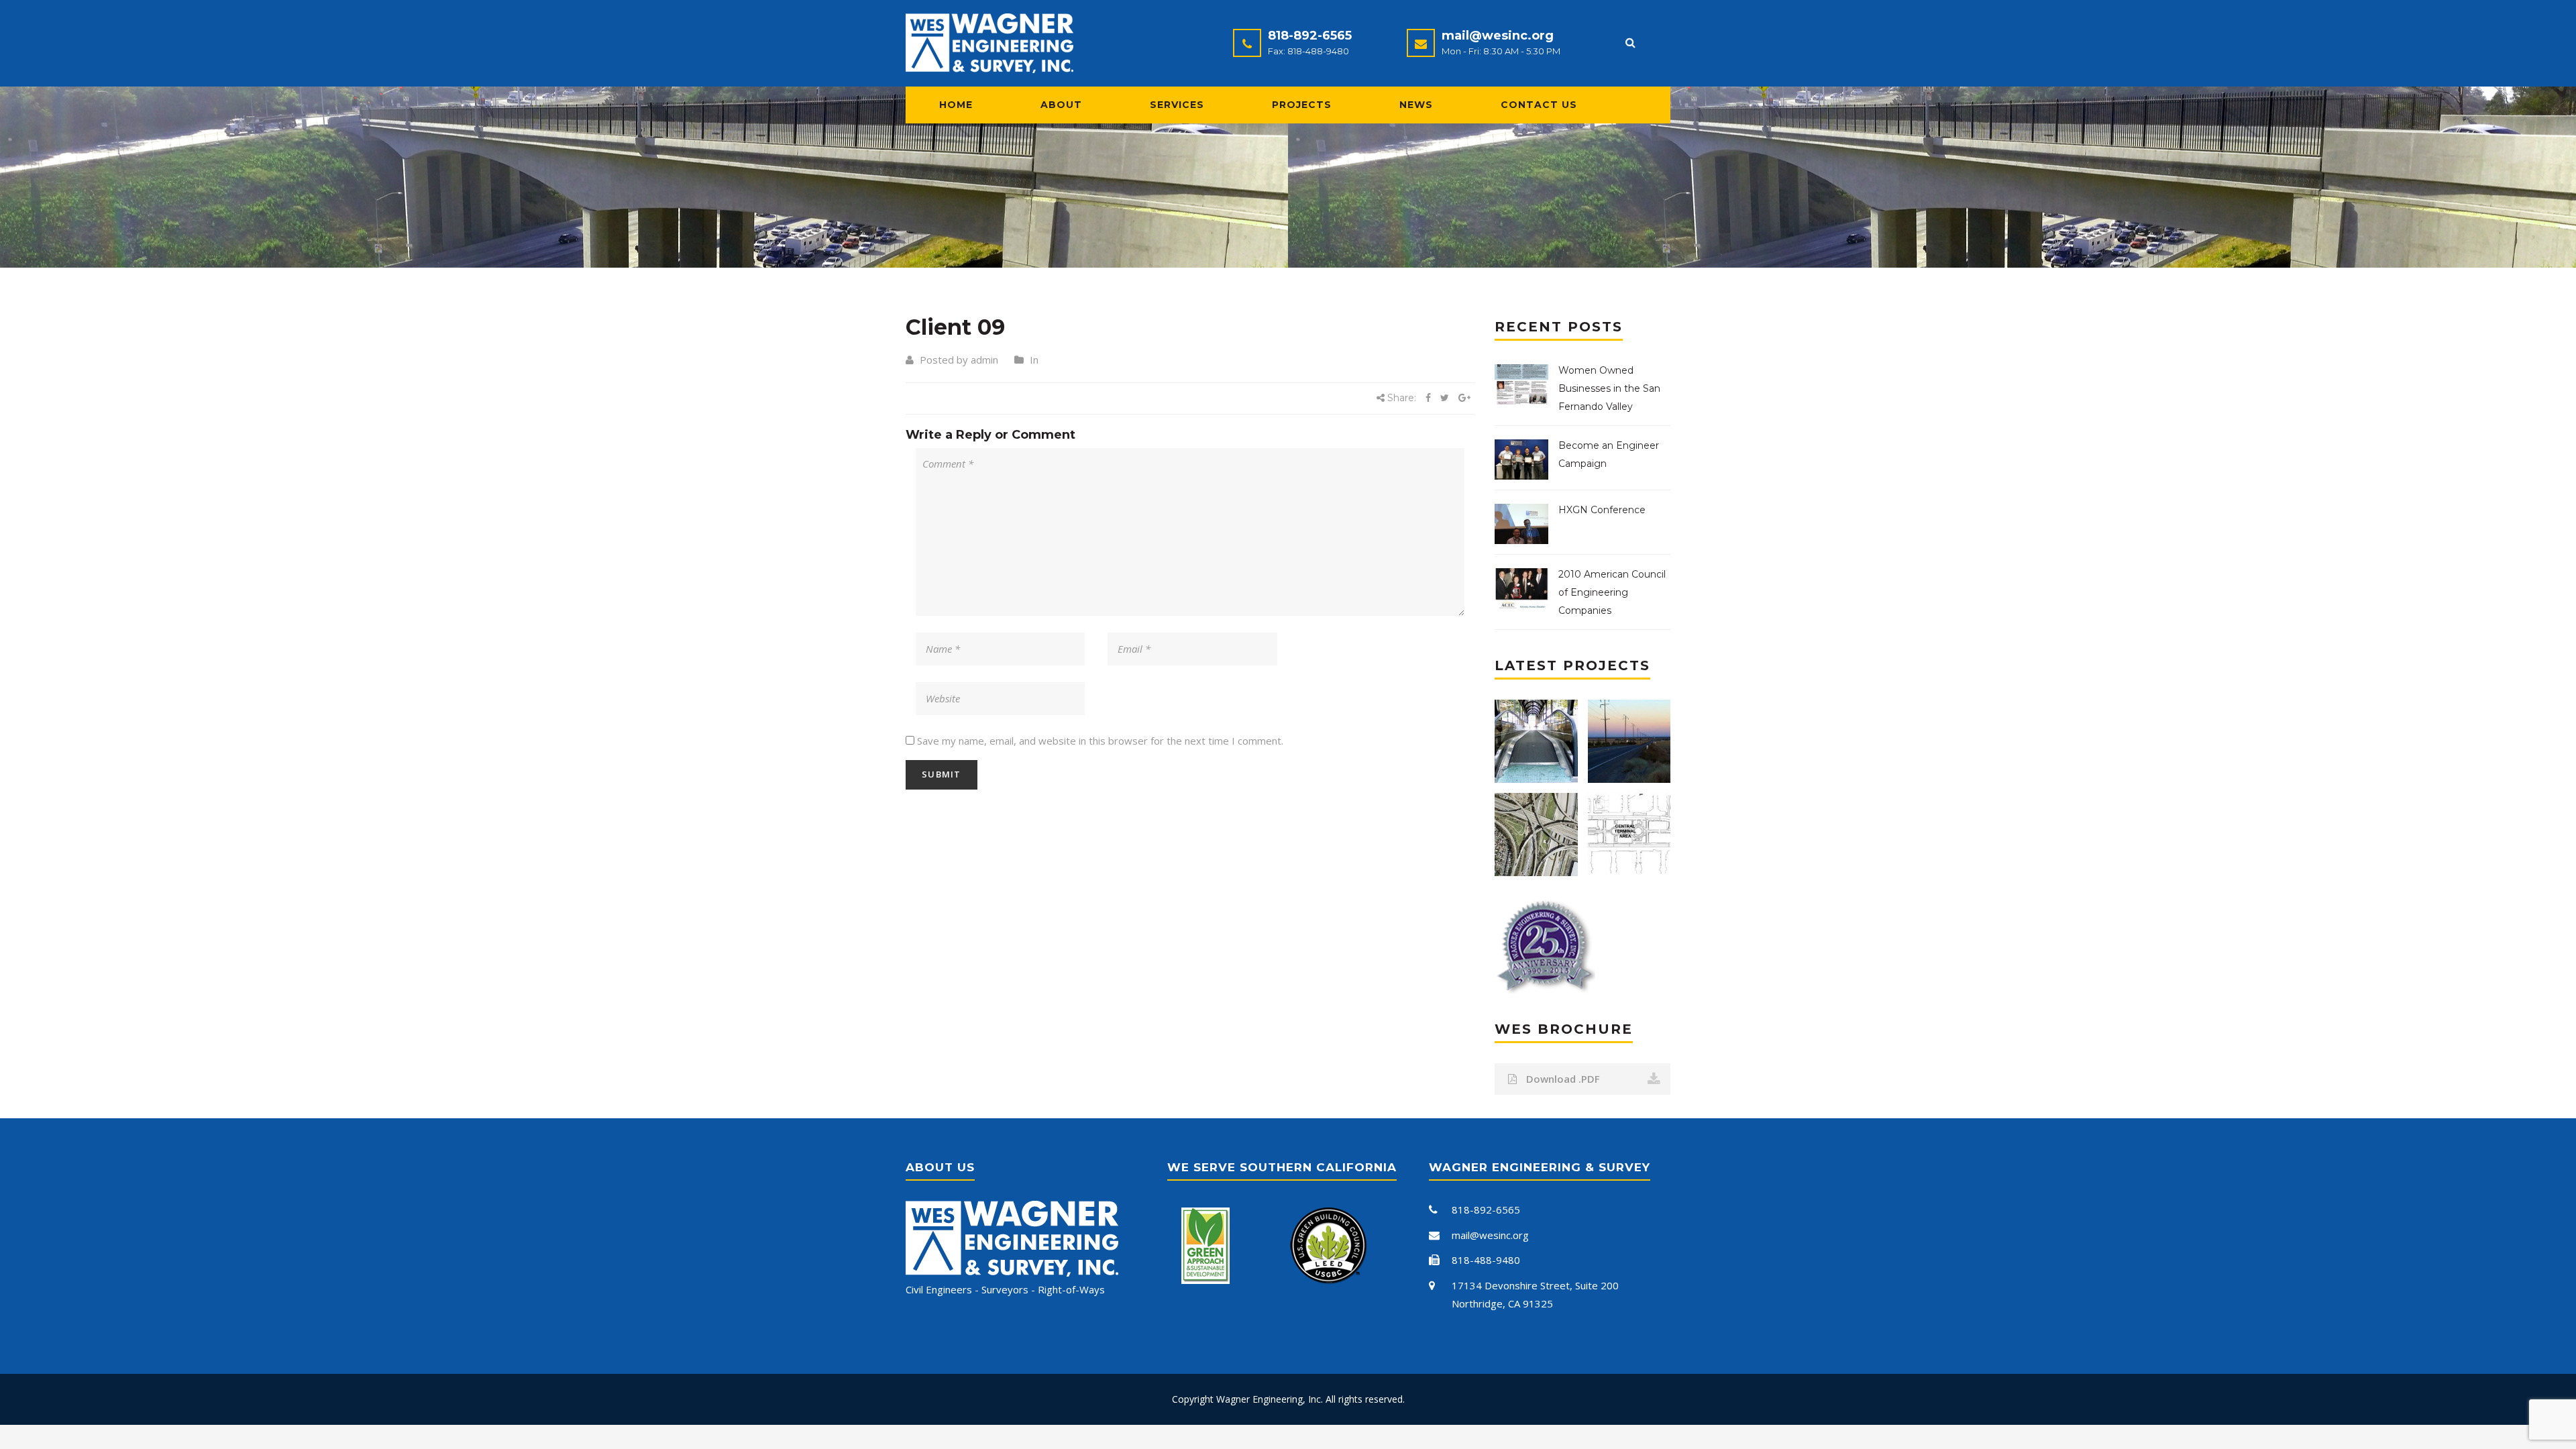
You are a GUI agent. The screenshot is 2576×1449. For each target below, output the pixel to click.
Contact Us (1539, 105)
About (1061, 105)
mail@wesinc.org (1498, 36)
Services (1177, 105)
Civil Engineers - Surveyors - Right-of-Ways (1005, 1289)
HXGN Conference (1602, 510)
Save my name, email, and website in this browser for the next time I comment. (1100, 741)
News (1416, 105)
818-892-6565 (1310, 36)
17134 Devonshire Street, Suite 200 (1535, 1285)
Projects (1302, 105)
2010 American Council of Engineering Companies (1612, 592)
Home (956, 105)
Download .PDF (1562, 1079)
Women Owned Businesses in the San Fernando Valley (1609, 388)
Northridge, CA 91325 (1502, 1303)
